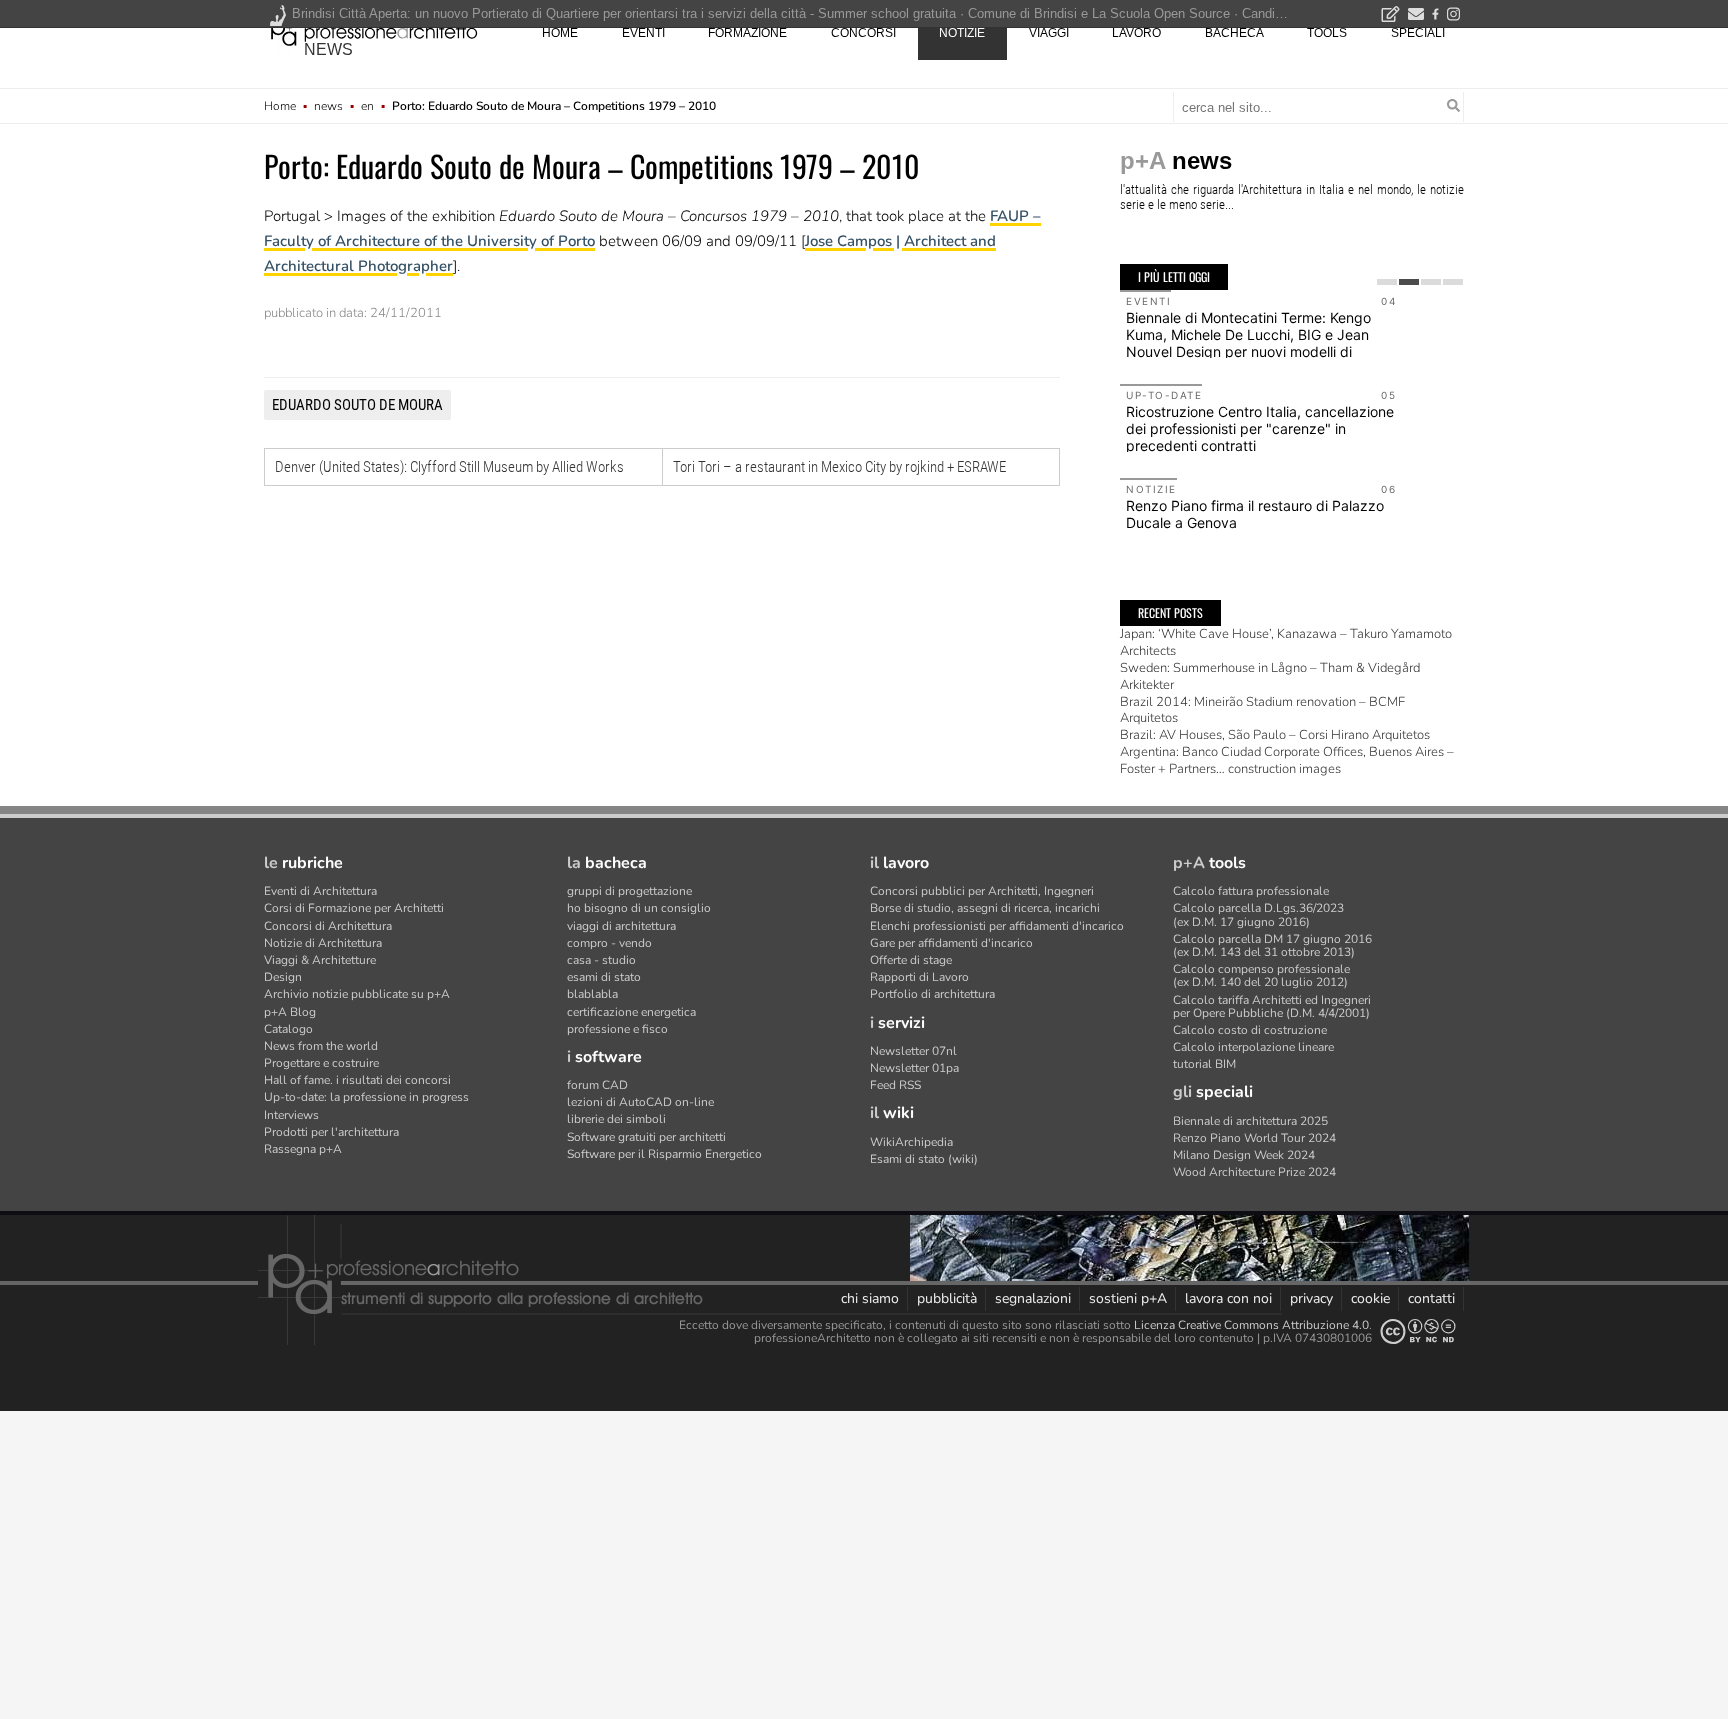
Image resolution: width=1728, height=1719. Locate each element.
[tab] (1387, 282)
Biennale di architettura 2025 (1250, 1121)
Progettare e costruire (321, 1063)
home (560, 33)
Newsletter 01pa (914, 1068)
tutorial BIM (1204, 1064)
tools (1327, 33)
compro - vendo (609, 943)
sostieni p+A (1128, 1298)
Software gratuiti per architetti (646, 1137)
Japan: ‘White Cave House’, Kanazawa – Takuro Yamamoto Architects (1286, 642)
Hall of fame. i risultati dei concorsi (357, 1080)
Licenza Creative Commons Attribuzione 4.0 (1251, 1325)
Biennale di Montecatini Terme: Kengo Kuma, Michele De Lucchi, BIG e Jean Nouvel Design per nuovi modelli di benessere (1248, 342)
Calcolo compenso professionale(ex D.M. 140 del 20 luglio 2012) (1261, 975)
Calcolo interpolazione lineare (1253, 1047)
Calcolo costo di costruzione (1250, 1030)
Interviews (291, 1115)
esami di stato (604, 977)
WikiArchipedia (911, 1142)
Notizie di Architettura (323, 943)
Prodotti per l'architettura (331, 1132)
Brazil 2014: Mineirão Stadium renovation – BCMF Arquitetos (1262, 710)
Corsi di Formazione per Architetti (354, 908)
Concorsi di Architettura (328, 926)
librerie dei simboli (616, 1119)
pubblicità (947, 1298)
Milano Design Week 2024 (1244, 1155)
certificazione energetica (631, 1012)
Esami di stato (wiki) (924, 1159)
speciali (1418, 33)
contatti (1431, 1298)
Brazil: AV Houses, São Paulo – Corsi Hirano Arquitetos (1275, 735)
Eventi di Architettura (320, 891)
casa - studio (601, 960)
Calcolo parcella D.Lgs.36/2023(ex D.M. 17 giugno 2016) (1258, 914)
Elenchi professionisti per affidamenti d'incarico (997, 926)
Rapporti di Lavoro (919, 977)
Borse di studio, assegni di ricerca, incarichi (985, 908)
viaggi (1049, 33)
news (328, 49)
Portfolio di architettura (932, 994)
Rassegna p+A (303, 1149)
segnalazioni (1033, 1298)
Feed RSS (895, 1085)
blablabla (592, 994)
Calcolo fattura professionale (1251, 891)
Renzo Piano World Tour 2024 (1254, 1138)
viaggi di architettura (621, 926)
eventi (643, 33)
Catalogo (288, 1029)
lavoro (1136, 33)
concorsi (863, 33)
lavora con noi (1228, 1298)
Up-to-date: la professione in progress (366, 1097)
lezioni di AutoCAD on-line (640, 1102)
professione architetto (374, 31)
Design (283, 977)
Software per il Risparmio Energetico (664, 1154)
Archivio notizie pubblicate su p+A (357, 994)
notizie (962, 33)
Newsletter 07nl (913, 1051)
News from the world (321, 1046)
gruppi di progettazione (629, 891)
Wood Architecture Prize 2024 (1254, 1172)
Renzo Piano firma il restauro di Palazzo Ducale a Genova (1255, 514)
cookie (1370, 1298)
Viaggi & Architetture (320, 960)
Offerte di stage (911, 960)
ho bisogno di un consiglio (639, 908)
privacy (1311, 1298)
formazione (747, 33)
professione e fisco (617, 1029)
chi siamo (870, 1298)
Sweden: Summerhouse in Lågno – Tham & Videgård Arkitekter (1270, 676)
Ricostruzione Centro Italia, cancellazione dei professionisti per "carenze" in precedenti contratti (1260, 428)
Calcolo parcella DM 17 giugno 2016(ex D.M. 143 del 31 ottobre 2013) (1272, 945)
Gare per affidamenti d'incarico (951, 943)
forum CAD (597, 1085)
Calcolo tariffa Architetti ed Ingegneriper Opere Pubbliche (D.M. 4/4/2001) (1272, 1006)
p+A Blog (290, 1012)
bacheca (1234, 33)
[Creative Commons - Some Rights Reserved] (1418, 1331)
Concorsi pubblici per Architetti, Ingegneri (982, 891)
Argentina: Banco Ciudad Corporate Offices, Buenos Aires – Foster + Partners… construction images (1287, 760)
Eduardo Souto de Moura (357, 405)
